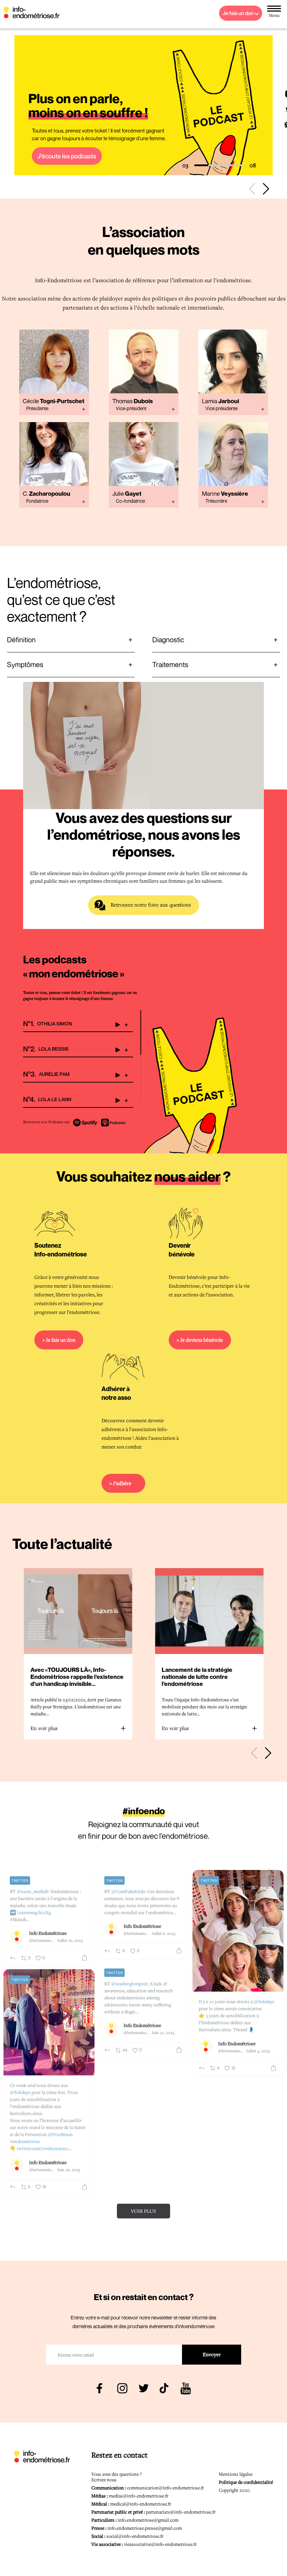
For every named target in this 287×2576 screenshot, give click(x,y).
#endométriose (25, 2141)
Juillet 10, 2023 (70, 1940)
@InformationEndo (42, 1940)
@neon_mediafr (33, 1891)
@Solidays (264, 2001)
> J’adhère (120, 1483)
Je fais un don (239, 13)
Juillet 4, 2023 (258, 2051)
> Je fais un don (59, 1340)
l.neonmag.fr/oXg (34, 1912)
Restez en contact (120, 2455)
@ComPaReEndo (128, 1891)
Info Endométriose (48, 1933)
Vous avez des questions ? (117, 2474)
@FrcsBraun (60, 2134)
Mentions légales (236, 2474)
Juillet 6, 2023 (163, 1933)
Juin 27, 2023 (163, 2032)
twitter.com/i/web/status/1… (45, 2148)
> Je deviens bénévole (200, 1340)
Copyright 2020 (234, 2490)
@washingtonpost (129, 1984)
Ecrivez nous (104, 2480)
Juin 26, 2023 (69, 2170)
